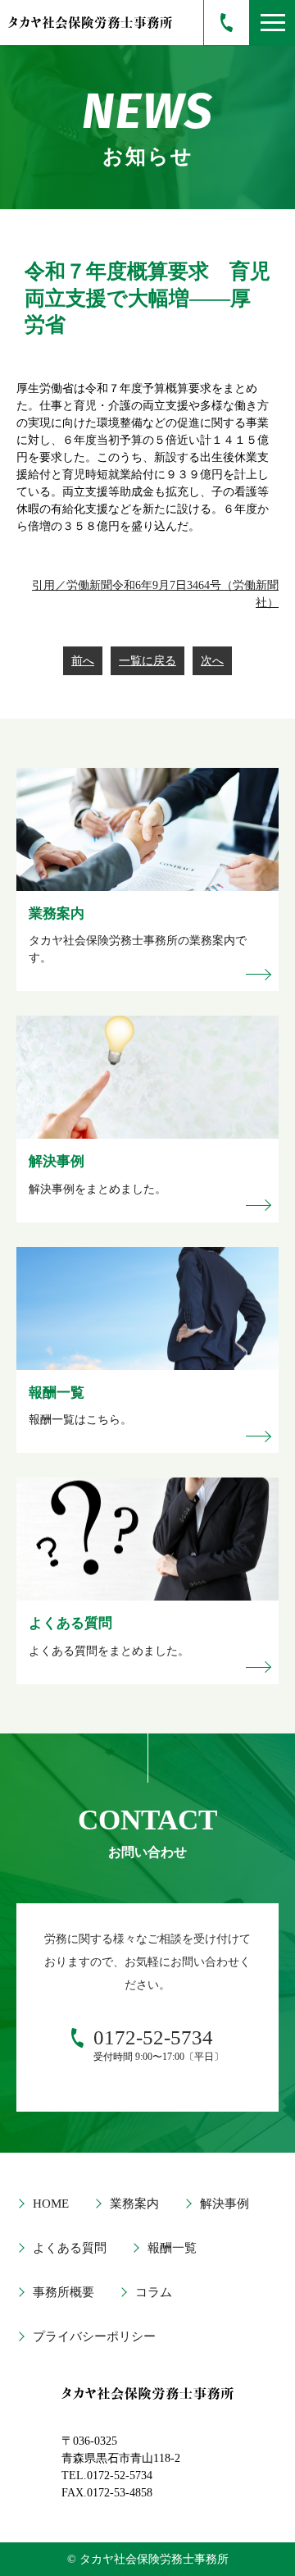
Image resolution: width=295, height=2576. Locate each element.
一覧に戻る (147, 661)
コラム (154, 2292)
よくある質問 (70, 2248)
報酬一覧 (172, 2248)
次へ (212, 661)
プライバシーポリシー (94, 2336)
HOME (51, 2204)
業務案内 (134, 2204)
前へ (83, 661)
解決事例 (225, 2204)
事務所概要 (64, 2292)
